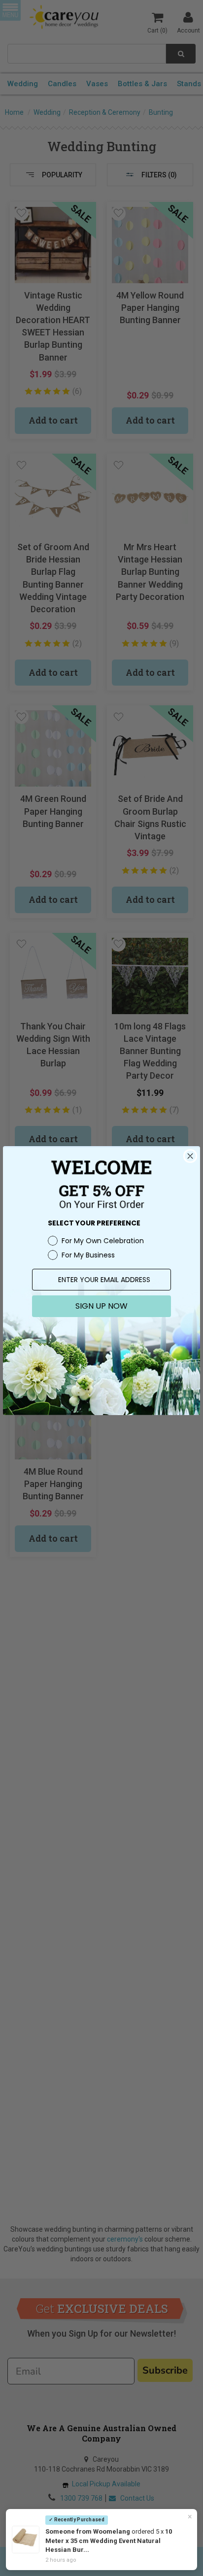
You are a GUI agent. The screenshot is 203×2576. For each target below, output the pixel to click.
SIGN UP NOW (101, 1306)
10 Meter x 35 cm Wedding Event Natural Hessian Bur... (109, 2541)
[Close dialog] (190, 1156)
